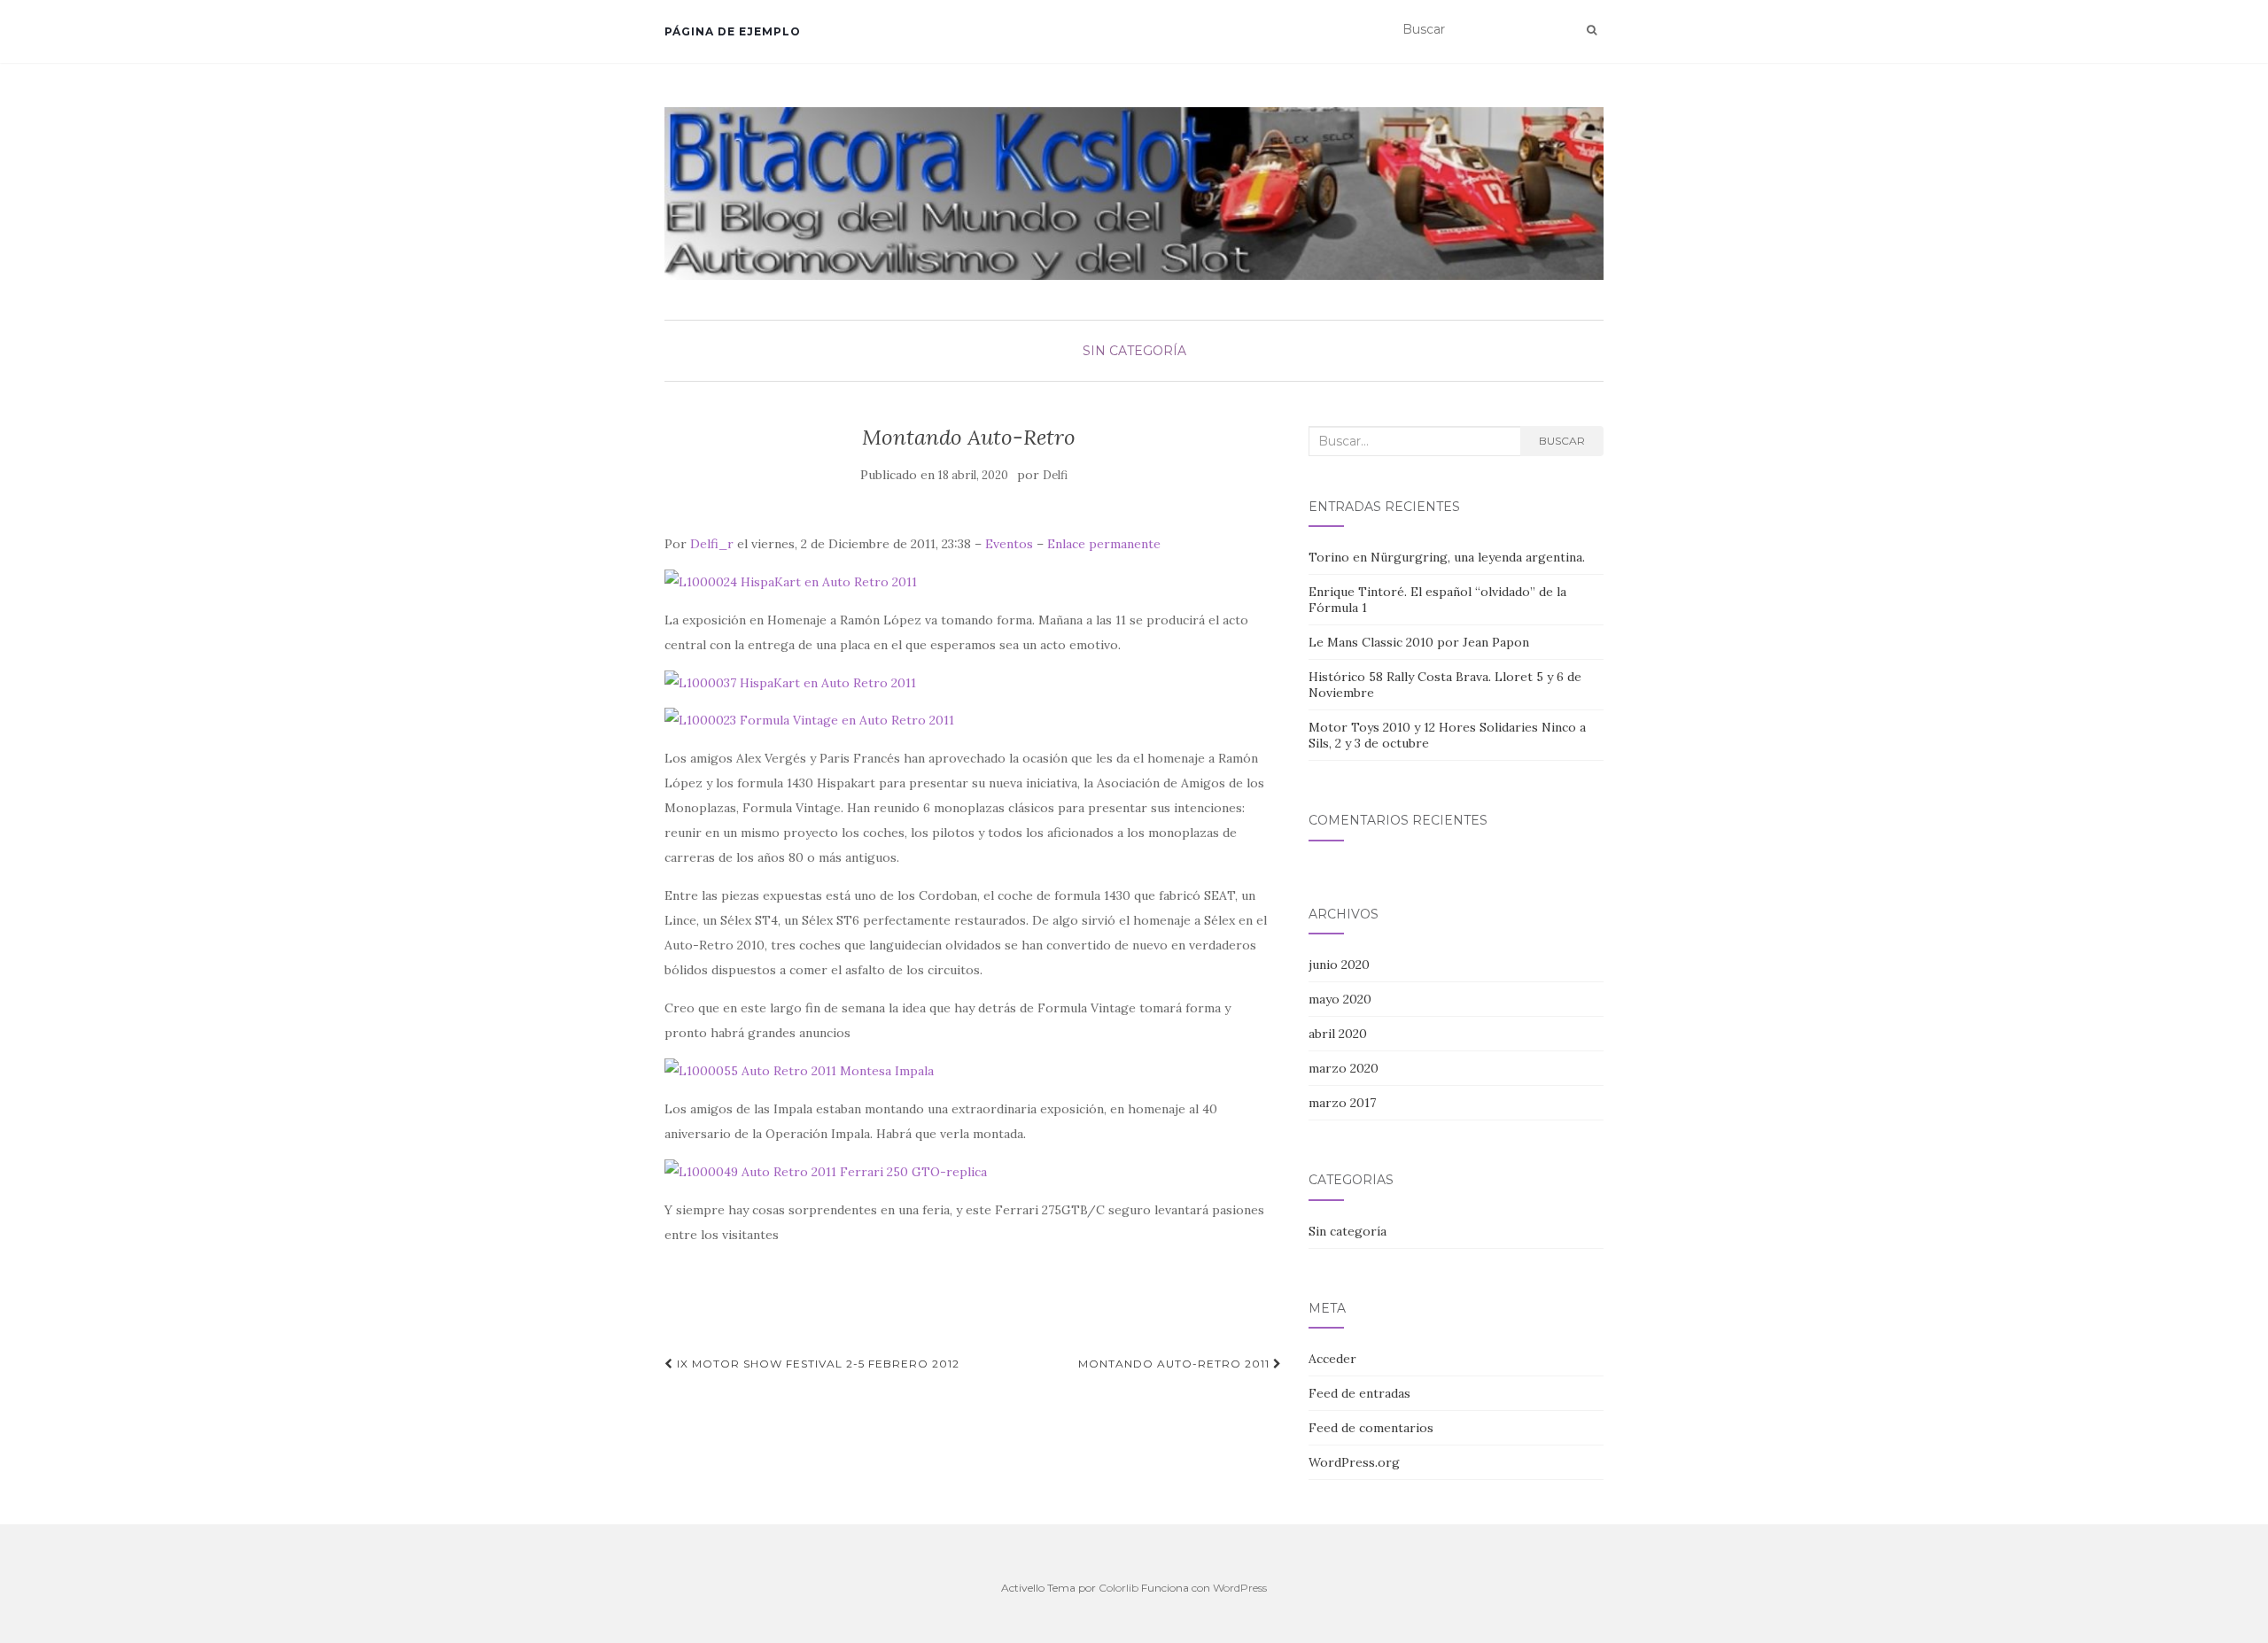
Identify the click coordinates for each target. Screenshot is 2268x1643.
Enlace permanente (1104, 544)
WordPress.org (1354, 1462)
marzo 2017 (1342, 1103)
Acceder (1332, 1359)
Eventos (1009, 544)
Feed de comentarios (1371, 1428)
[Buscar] (1592, 30)
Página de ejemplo (733, 31)
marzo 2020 (1344, 1068)
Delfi (1055, 475)
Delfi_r (712, 544)
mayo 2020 (1340, 999)
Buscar (1562, 441)
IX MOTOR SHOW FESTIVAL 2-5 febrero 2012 (816, 1364)
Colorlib (1118, 1588)
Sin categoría (1134, 351)
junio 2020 (1339, 965)
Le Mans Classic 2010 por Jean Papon (1419, 642)
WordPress (1240, 1588)
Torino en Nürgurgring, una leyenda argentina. (1447, 557)
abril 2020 (1338, 1034)
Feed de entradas (1359, 1393)
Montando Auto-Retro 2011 (1176, 1364)
